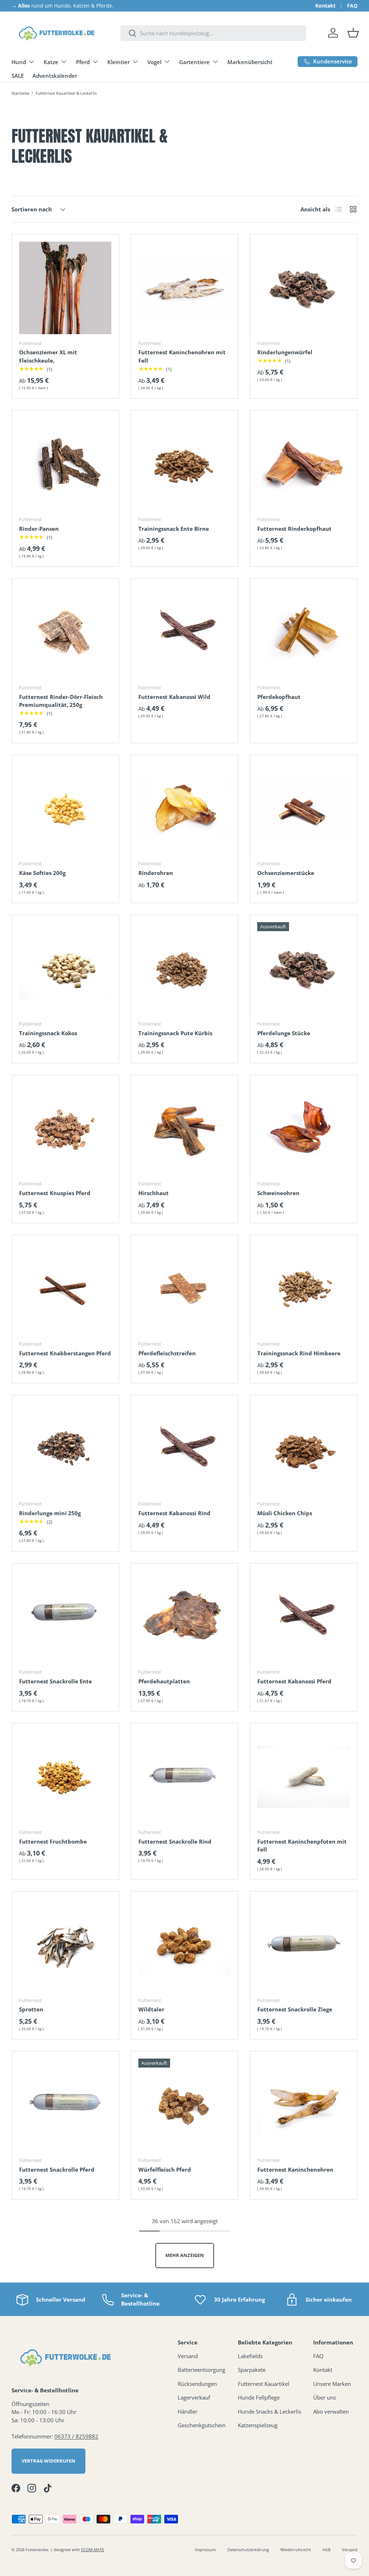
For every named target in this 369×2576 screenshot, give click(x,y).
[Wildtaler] (185, 1945)
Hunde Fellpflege (259, 2397)
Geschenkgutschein (202, 2425)
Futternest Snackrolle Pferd (57, 2169)
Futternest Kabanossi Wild (174, 697)
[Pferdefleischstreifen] (185, 1289)
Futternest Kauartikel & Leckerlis (66, 93)
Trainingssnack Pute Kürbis (175, 1033)
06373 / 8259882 (76, 2436)
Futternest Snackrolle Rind (175, 1841)
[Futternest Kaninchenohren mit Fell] (185, 288)
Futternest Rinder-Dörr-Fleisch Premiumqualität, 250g (61, 701)
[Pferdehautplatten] (185, 1617)
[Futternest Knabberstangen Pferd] (65, 1289)
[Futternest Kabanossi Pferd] (304, 1617)
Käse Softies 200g (42, 873)
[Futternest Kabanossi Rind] (185, 1449)
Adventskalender (55, 76)
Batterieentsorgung (201, 2370)
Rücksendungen (197, 2384)
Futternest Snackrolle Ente (55, 1681)
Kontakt (325, 6)
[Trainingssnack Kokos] (65, 968)
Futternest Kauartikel (264, 2384)
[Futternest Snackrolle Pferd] (65, 2105)
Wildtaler (151, 2009)
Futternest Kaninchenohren (295, 2169)
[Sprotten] (65, 1945)
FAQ (352, 6)
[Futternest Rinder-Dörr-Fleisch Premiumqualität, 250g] (65, 632)
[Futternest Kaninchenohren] (304, 2105)
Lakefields (250, 2356)
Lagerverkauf (194, 2397)
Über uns (324, 2397)
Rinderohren (156, 873)
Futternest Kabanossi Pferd (294, 1681)
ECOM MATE (93, 2550)
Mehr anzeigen (185, 2255)
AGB (326, 2550)
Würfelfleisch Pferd (165, 2169)
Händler (188, 2411)
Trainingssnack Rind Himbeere (299, 1353)
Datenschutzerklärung (248, 2550)
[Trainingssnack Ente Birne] (185, 464)
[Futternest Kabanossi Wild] (185, 632)
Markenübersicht (250, 62)
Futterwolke (37, 2550)
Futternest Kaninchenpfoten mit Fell (302, 1846)
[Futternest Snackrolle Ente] (65, 1617)
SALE (18, 76)
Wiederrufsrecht (296, 2550)
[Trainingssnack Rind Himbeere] (304, 1289)
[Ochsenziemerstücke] (304, 809)
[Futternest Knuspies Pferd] (65, 1129)
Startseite (20, 93)
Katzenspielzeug (258, 2425)
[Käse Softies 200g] (65, 809)
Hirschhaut (154, 1193)
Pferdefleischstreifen (167, 1353)
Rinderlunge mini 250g (50, 1513)
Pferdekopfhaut (279, 697)
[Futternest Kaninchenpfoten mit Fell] (304, 1777)
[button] (353, 33)
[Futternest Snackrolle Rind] (185, 1777)
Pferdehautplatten (164, 1681)
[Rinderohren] (185, 809)
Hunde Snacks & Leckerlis (270, 2411)
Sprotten (31, 2009)
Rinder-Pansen (39, 529)
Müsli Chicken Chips (285, 1513)
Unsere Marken (332, 2384)
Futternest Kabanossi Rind (174, 1513)
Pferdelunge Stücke (284, 1033)
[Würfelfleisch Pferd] (185, 2105)
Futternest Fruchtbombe (53, 1841)
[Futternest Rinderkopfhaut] (304, 464)
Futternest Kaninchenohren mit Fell (182, 356)
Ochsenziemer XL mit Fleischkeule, (48, 356)
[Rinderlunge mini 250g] (65, 1449)
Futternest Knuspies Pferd (55, 1193)
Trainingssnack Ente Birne (174, 529)
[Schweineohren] (304, 1129)
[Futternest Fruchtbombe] (65, 1777)
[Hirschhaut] (185, 1129)
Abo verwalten (331, 2411)
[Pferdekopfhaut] (304, 632)
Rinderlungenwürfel (285, 352)
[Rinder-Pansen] (65, 464)
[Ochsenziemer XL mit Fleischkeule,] (65, 288)
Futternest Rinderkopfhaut (294, 529)
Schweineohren (278, 1193)
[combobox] (213, 33)
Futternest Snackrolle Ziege (295, 2009)
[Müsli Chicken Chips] (304, 1449)
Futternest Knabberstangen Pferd (65, 1353)
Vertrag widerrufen (48, 2461)
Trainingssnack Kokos (48, 1033)
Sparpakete (252, 2370)
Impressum (205, 2550)
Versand (188, 2356)
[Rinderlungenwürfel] (304, 288)
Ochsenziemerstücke (286, 873)
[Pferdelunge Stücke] (304, 968)
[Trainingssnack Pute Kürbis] (185, 968)
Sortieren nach (32, 209)
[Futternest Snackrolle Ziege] (304, 1945)
